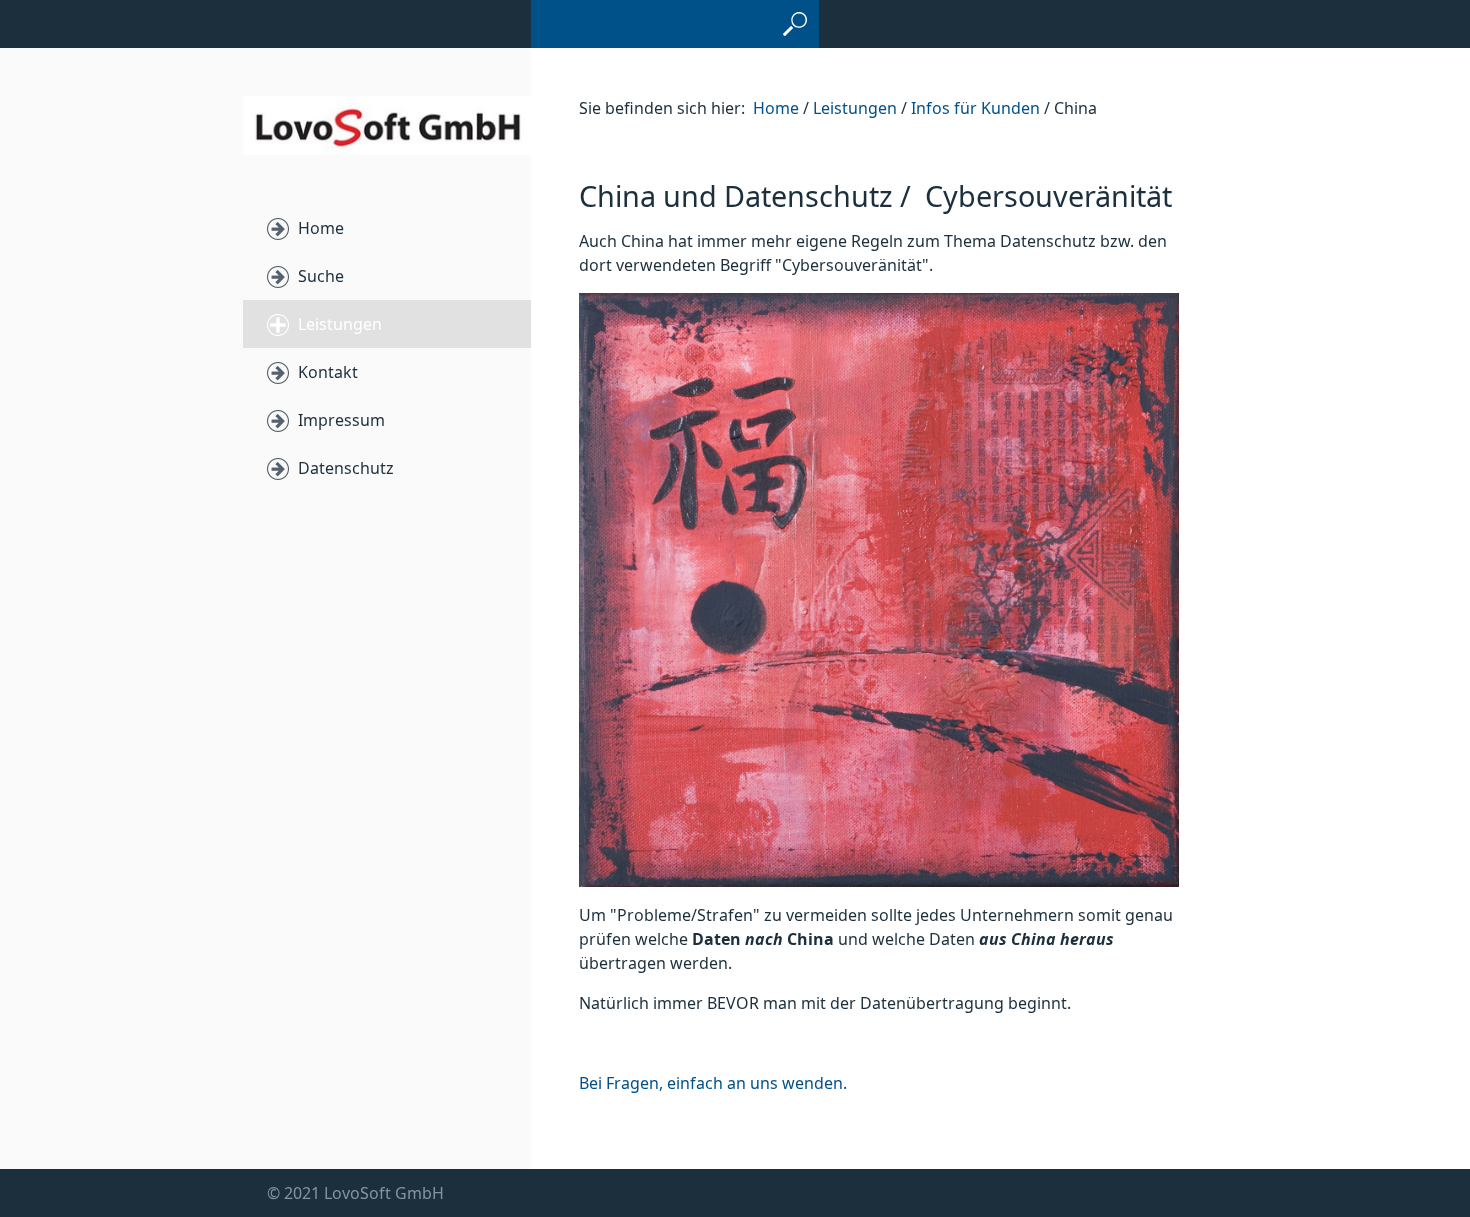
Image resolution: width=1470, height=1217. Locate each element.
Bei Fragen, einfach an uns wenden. (713, 1083)
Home (321, 228)
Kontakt (328, 372)
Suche (321, 276)
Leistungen (340, 324)
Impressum (341, 420)
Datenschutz (346, 468)
